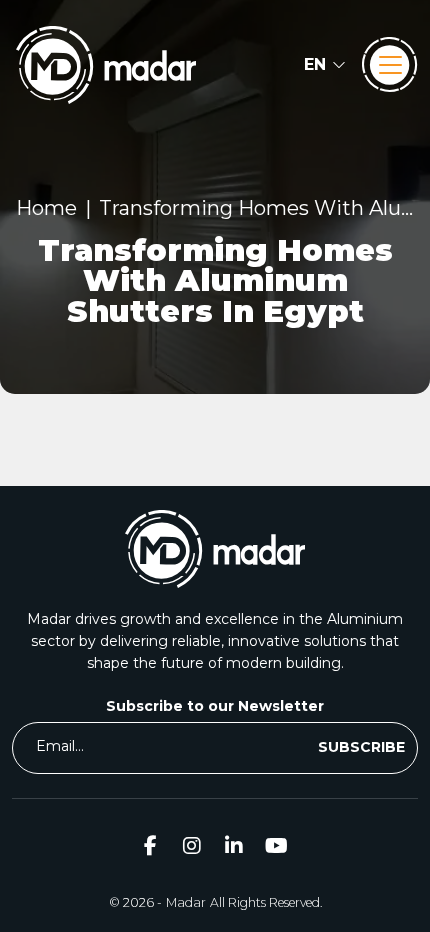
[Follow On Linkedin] (234, 846)
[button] (325, 65)
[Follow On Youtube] (276, 846)
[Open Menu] (390, 65)
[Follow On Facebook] (150, 846)
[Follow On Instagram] (192, 846)
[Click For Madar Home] (106, 65)
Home (46, 208)
